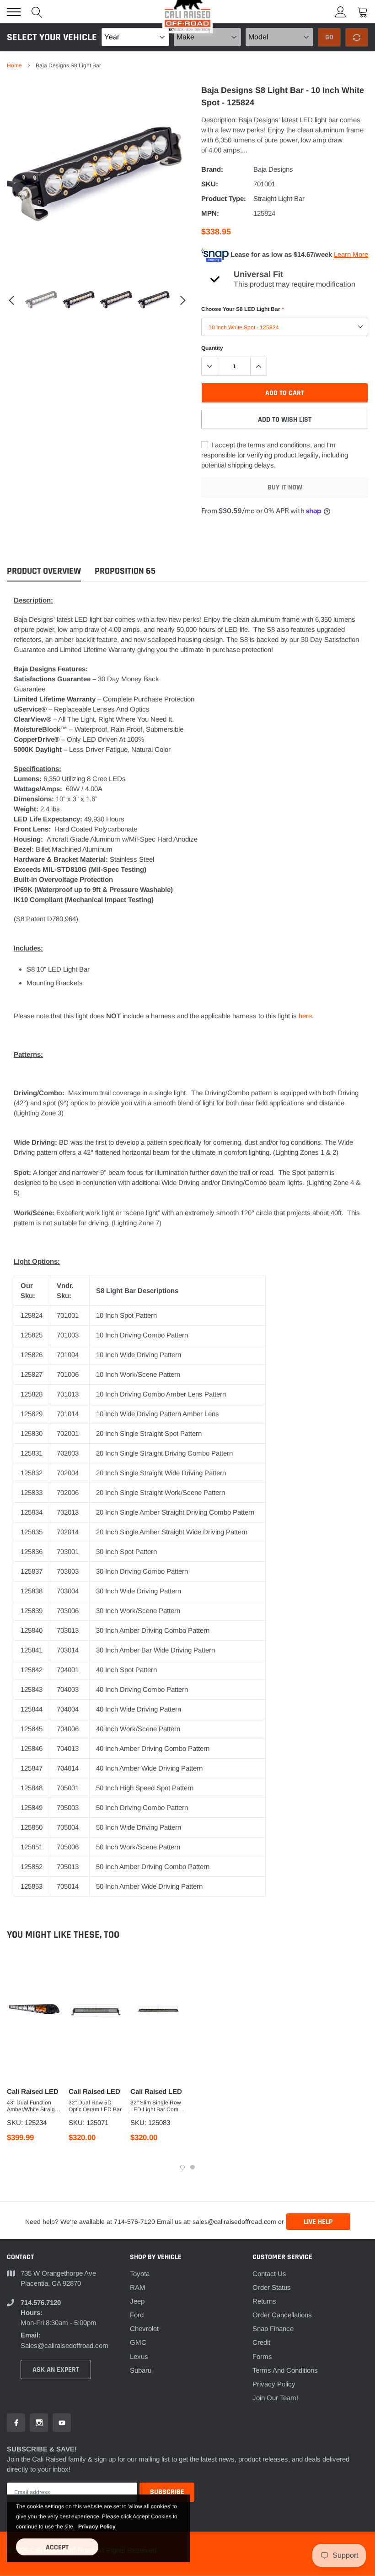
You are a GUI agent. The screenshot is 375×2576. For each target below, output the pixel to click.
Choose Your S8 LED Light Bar (242, 309)
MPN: (210, 213)
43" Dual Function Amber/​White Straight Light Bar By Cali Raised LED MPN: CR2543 (33, 2106)
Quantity (212, 348)
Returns (264, 2301)
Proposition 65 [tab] (125, 571)
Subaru (141, 2370)
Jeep (137, 2301)
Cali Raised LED (33, 2091)
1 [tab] (182, 2167)
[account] (341, 12)
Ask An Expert (56, 2370)
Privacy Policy (274, 2384)
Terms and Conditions (285, 2370)
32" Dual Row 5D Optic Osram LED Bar (95, 2106)
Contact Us (269, 2274)
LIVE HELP (318, 2222)
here (305, 1016)
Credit (261, 2342)
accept (57, 2547)
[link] (42, 300)
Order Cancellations (282, 2315)
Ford (137, 2315)
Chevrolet (144, 2329)
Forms (262, 2356)
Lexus (139, 2356)
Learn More (351, 254)
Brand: (212, 169)
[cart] (363, 12)
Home (14, 65)
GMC (138, 2342)
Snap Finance (273, 2329)
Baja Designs (273, 169)
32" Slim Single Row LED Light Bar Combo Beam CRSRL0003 (158, 2106)
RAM (138, 2287)
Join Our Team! (275, 2398)
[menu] (14, 12)
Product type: (224, 198)
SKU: (210, 184)
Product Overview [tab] (44, 571)
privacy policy (97, 2527)
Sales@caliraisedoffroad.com (64, 2345)
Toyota (140, 2274)
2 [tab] (193, 2167)
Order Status (272, 2287)
